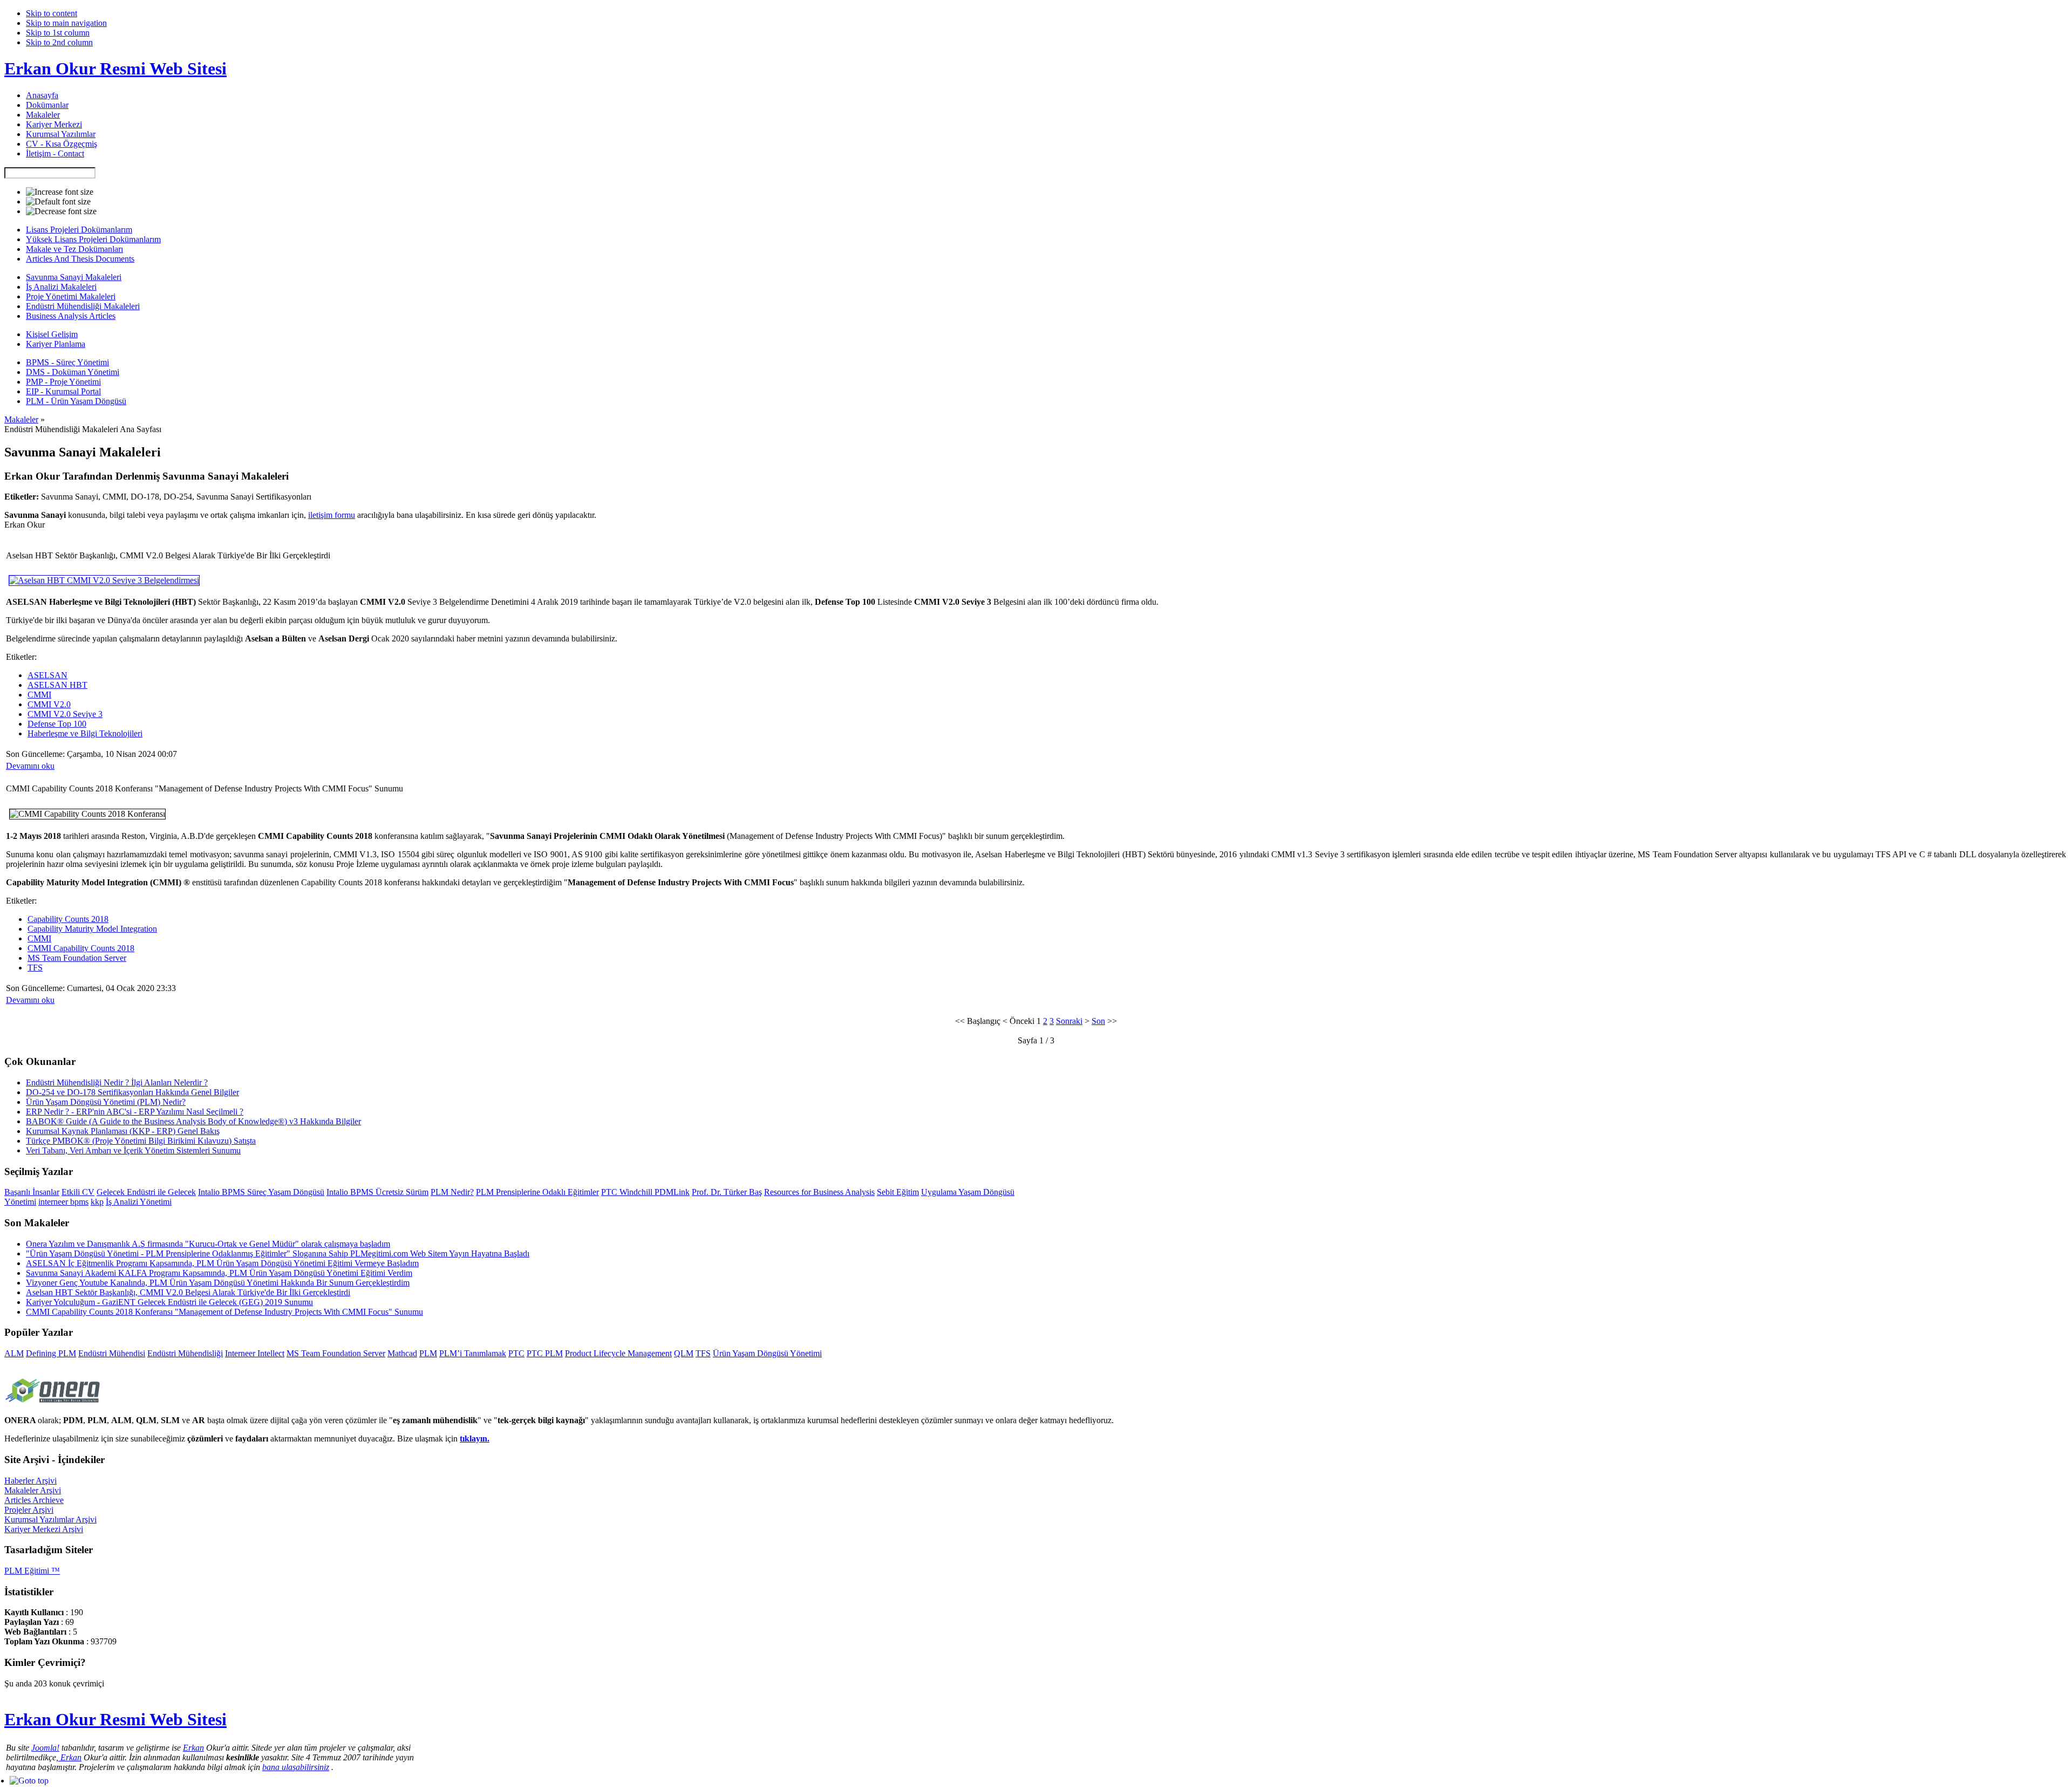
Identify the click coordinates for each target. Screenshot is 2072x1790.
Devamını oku (30, 766)
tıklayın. (475, 1439)
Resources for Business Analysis (819, 1192)
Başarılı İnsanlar (32, 1192)
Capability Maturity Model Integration (92, 929)
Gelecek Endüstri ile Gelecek (146, 1192)
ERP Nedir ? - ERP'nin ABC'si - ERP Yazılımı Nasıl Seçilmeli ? (135, 1112)
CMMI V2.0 (49, 704)
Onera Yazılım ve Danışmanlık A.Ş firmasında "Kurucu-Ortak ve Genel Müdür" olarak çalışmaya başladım (208, 1244)
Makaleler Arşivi (33, 1490)
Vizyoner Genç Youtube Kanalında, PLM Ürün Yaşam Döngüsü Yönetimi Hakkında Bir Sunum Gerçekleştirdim (218, 1283)
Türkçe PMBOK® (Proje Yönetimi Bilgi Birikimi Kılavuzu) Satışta (141, 1141)
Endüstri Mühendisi (112, 1353)
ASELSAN (47, 675)
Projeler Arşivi (29, 1510)
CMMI (39, 695)
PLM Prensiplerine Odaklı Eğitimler (537, 1192)
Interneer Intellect (255, 1353)
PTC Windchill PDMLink (645, 1192)
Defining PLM (51, 1353)
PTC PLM (545, 1353)
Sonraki (1069, 1021)
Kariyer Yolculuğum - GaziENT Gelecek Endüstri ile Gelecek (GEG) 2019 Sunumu (169, 1302)
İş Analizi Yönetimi (139, 1202)
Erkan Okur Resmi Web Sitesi (115, 69)
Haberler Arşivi (30, 1481)
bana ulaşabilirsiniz (296, 1767)
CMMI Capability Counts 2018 (81, 948)
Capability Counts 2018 (68, 919)
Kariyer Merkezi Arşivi (44, 1529)
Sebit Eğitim (898, 1192)
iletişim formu (332, 515)
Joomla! (45, 1748)
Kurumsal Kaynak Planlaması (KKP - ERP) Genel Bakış (123, 1131)
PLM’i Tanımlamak (473, 1353)
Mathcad (402, 1353)
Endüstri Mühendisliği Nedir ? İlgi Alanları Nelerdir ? (117, 1082)
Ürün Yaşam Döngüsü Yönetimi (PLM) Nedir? (106, 1102)
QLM (684, 1353)
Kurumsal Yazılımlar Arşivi (50, 1519)
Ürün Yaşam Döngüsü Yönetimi (767, 1353)
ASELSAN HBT (57, 685)
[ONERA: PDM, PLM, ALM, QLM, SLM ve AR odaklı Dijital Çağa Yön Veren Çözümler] (53, 1404)
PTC (516, 1353)
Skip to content (52, 13)
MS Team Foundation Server (77, 958)
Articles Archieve (34, 1500)
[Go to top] (29, 1781)
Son (1098, 1021)
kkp (97, 1202)
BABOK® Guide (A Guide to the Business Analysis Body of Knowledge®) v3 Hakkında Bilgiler (193, 1121)
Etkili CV (78, 1192)
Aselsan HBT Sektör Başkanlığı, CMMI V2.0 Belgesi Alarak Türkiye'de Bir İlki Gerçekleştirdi (188, 1292)
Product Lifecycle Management (618, 1353)
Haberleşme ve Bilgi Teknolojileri (85, 733)
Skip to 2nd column (59, 42)
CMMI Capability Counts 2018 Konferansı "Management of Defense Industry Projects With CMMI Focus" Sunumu (224, 1312)
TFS (35, 968)
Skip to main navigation (66, 23)
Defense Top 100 (57, 724)
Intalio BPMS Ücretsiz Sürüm (377, 1192)
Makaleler (21, 419)
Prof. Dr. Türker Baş (727, 1192)
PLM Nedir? (452, 1192)
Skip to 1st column (58, 33)
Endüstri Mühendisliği (185, 1353)
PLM (428, 1353)
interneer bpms (63, 1202)
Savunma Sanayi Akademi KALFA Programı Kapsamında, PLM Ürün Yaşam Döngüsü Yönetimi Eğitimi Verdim (219, 1273)
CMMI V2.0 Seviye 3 (65, 714)
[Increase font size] (60, 192)
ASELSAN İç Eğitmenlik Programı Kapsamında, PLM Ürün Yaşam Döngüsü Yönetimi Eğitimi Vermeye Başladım (222, 1263)
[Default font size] (58, 202)
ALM (14, 1353)
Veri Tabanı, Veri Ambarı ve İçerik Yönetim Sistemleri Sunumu (133, 1150)
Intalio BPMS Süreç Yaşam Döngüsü (261, 1192)
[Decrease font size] (61, 211)
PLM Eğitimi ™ (32, 1571)
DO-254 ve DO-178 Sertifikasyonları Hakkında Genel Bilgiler (132, 1092)
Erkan (193, 1748)
